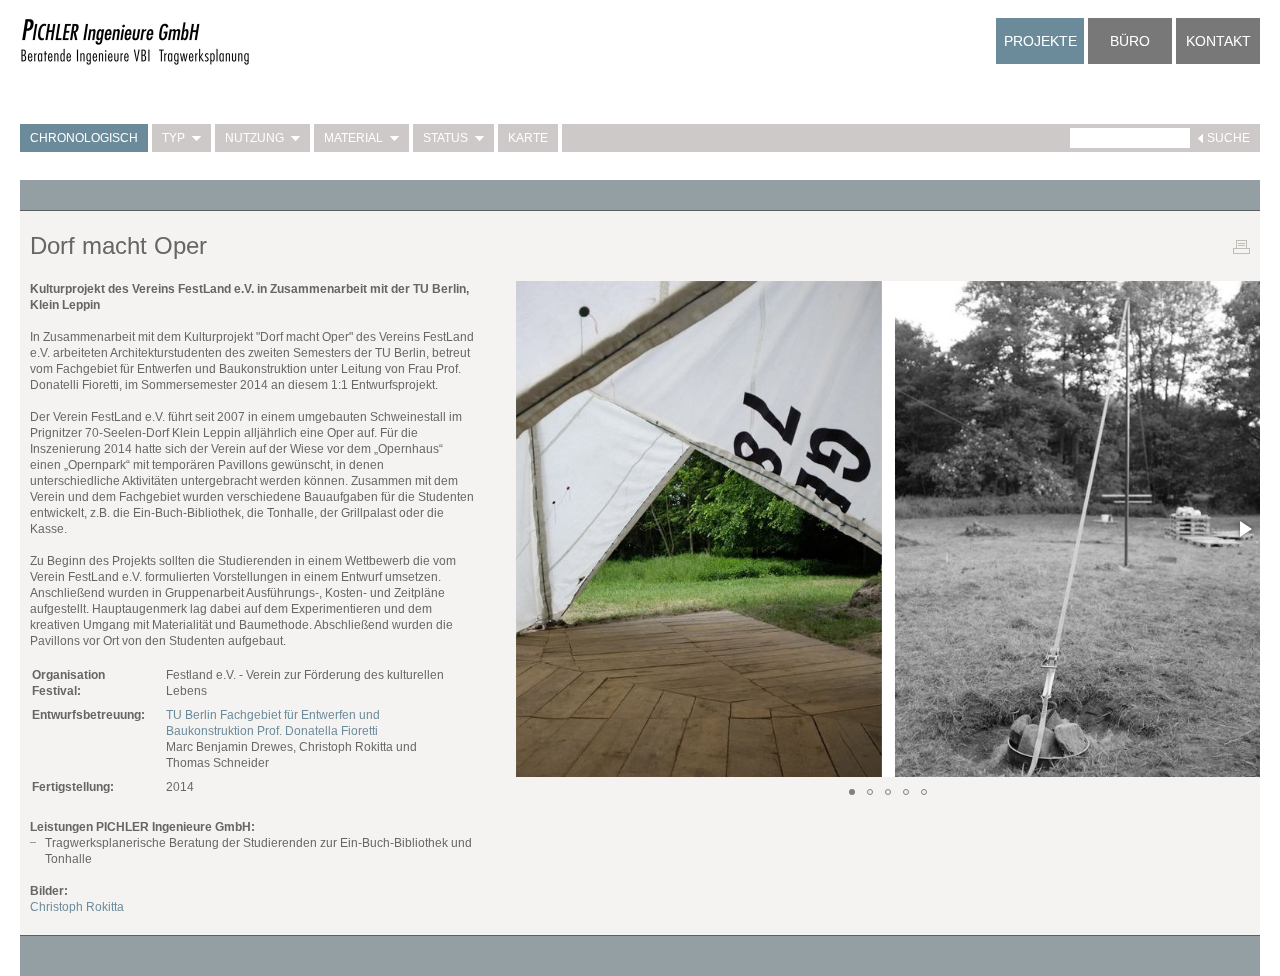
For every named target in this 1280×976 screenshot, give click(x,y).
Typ (173, 138)
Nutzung (254, 138)
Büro (1130, 41)
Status (445, 138)
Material (353, 138)
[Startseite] (135, 62)
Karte (528, 138)
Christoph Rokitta (77, 907)
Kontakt (1218, 41)
